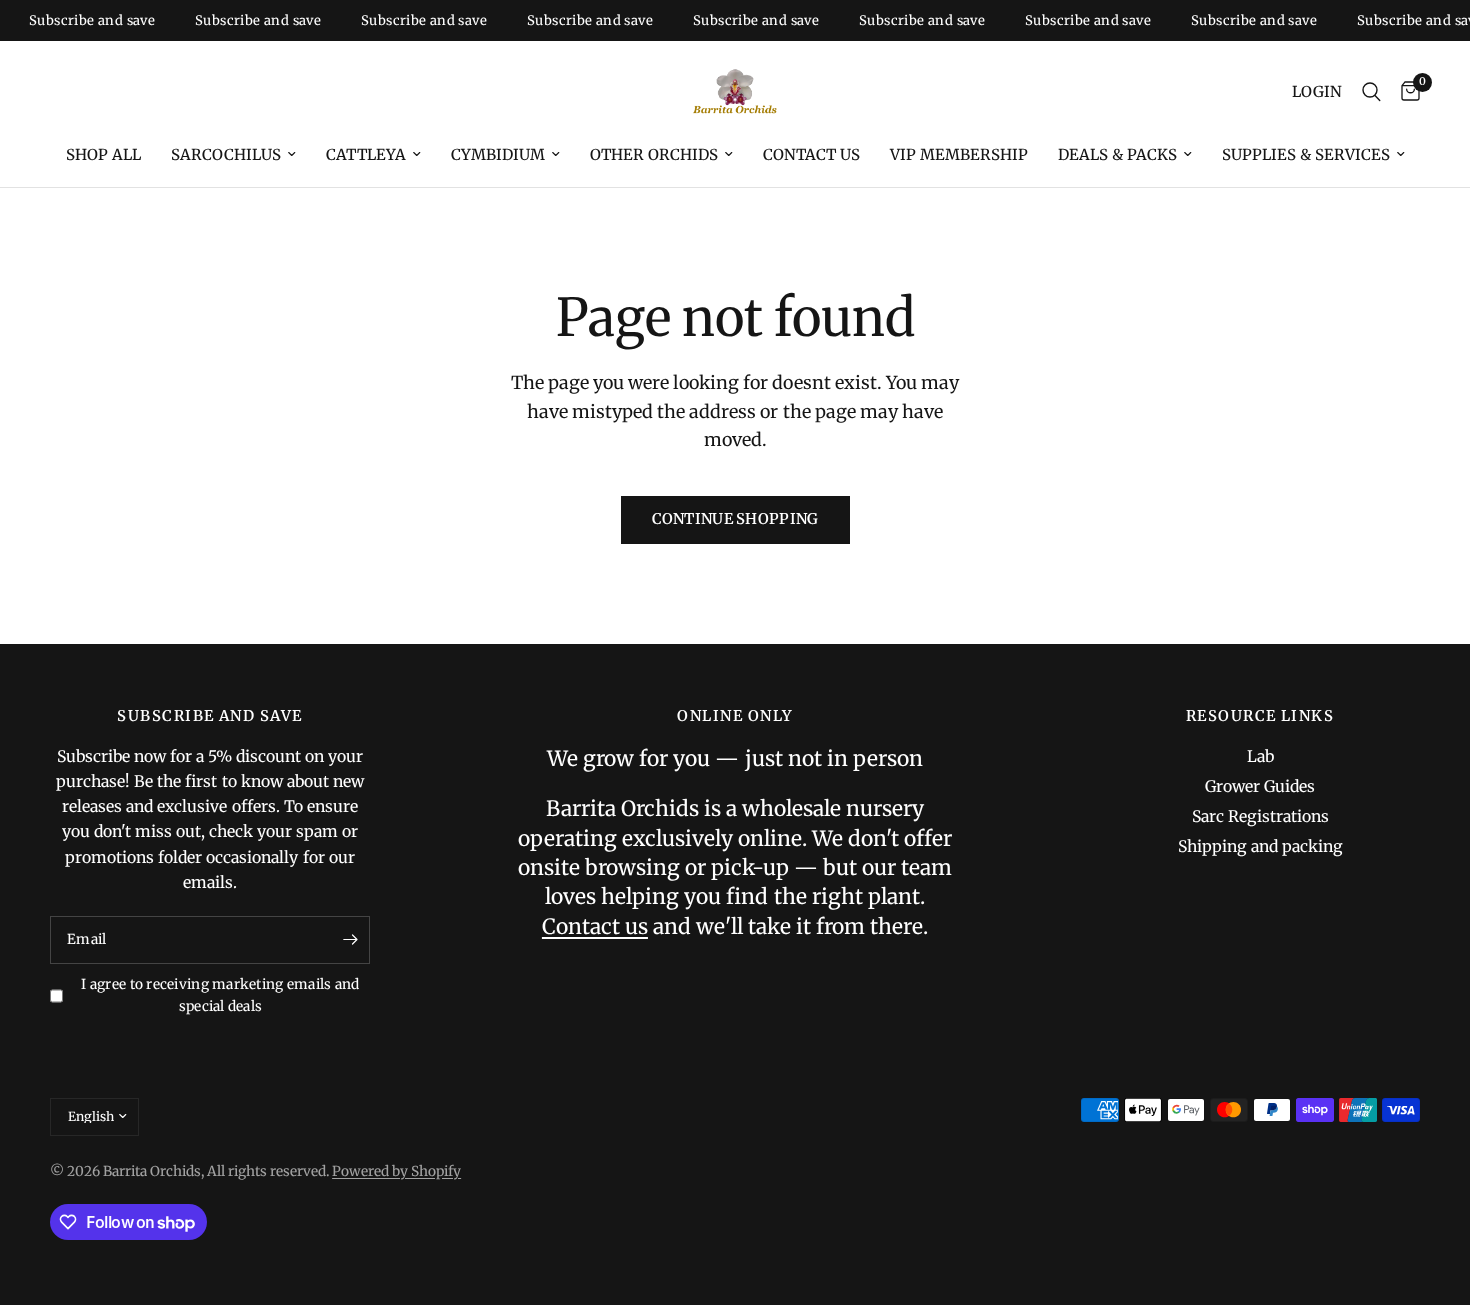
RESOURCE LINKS (1260, 716)
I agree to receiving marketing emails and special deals (220, 995)
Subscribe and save (80, 20)
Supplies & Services (1306, 154)
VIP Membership (959, 154)
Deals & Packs (1117, 154)
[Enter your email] (350, 940)
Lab (1260, 756)
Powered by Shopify (396, 1171)
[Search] (1371, 92)
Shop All (103, 154)
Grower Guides (1260, 786)
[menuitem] (103, 155)
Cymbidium (498, 154)
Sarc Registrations (1260, 816)
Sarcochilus (226, 154)
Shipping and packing (1260, 846)
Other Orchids (654, 154)
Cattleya (366, 154)
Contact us (811, 154)
